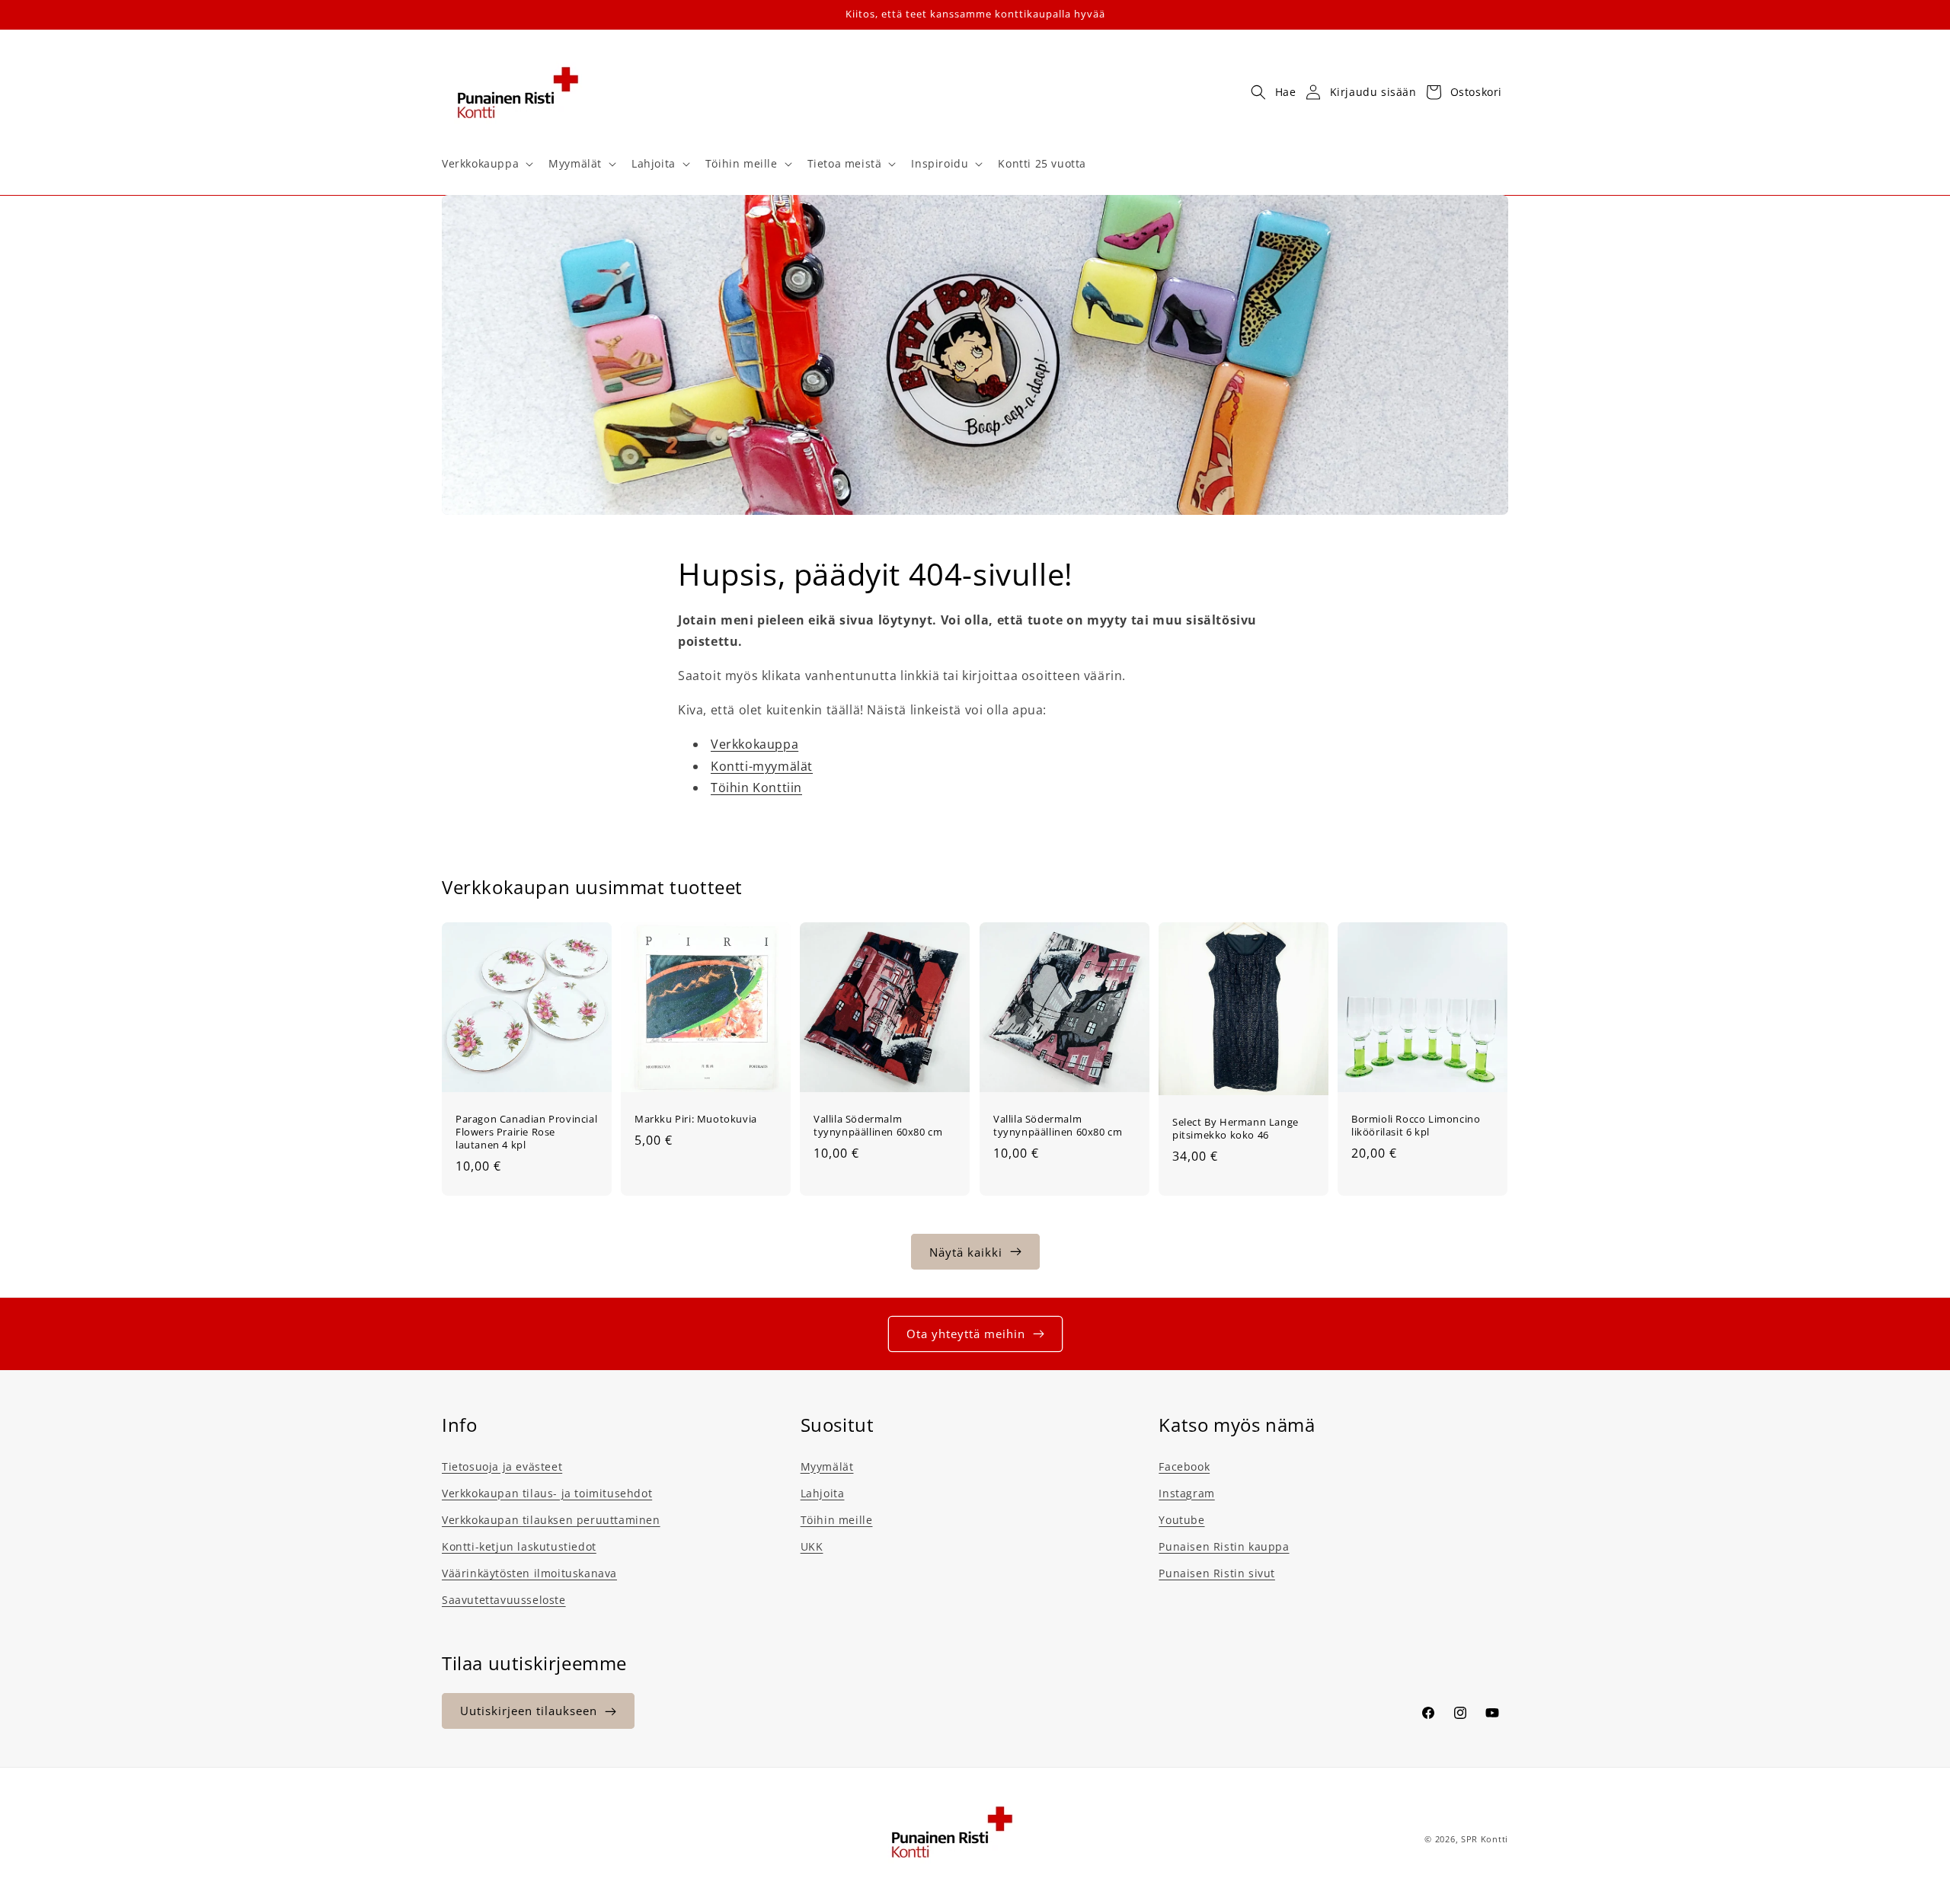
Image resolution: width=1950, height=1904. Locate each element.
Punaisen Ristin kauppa (1224, 1546)
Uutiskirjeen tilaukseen (529, 1711)
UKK (812, 1546)
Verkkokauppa (754, 744)
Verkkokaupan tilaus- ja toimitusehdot (547, 1492)
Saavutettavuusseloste (504, 1600)
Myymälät (827, 1466)
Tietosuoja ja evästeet (502, 1466)
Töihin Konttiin (756, 788)
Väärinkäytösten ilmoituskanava (529, 1572)
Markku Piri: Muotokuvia (696, 1119)
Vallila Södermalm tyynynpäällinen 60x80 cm (878, 1126)
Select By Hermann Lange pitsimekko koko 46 (1236, 1128)
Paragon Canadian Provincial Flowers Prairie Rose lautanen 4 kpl (526, 1132)
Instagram (1186, 1492)
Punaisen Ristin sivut (1217, 1572)
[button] (486, 164)
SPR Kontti (1485, 1839)
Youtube (1181, 1519)
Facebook (1184, 1466)
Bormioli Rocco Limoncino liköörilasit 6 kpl (1416, 1126)
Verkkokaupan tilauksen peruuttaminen (551, 1519)
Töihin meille (837, 1519)
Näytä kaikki (966, 1251)
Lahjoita (823, 1492)
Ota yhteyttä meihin (966, 1334)
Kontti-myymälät (762, 766)
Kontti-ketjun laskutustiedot (519, 1546)
